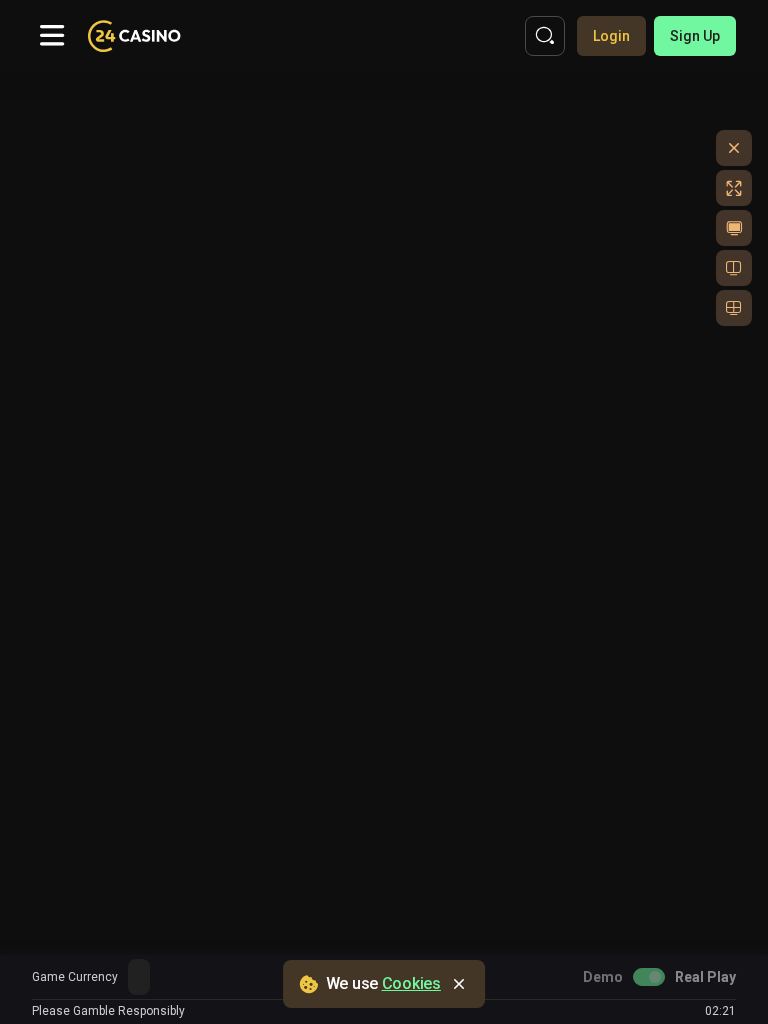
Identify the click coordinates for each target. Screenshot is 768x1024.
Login (611, 36)
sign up (695, 36)
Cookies (411, 983)
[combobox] (139, 977)
